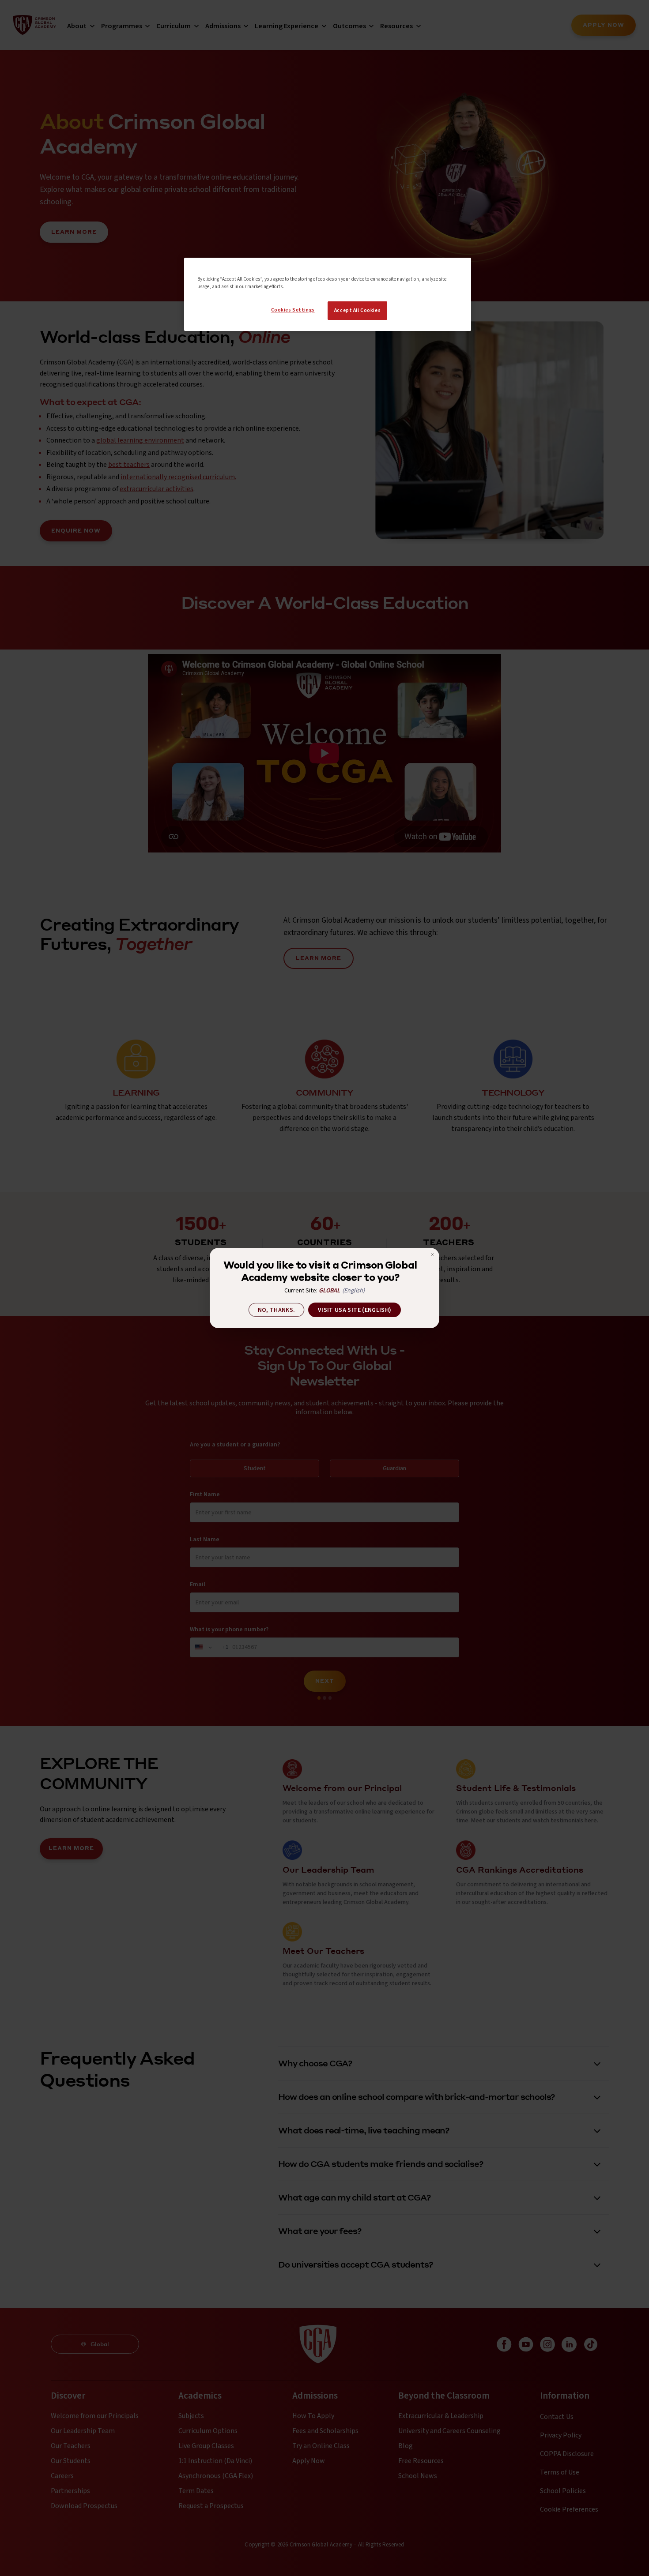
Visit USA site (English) (355, 1310)
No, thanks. (277, 1310)
